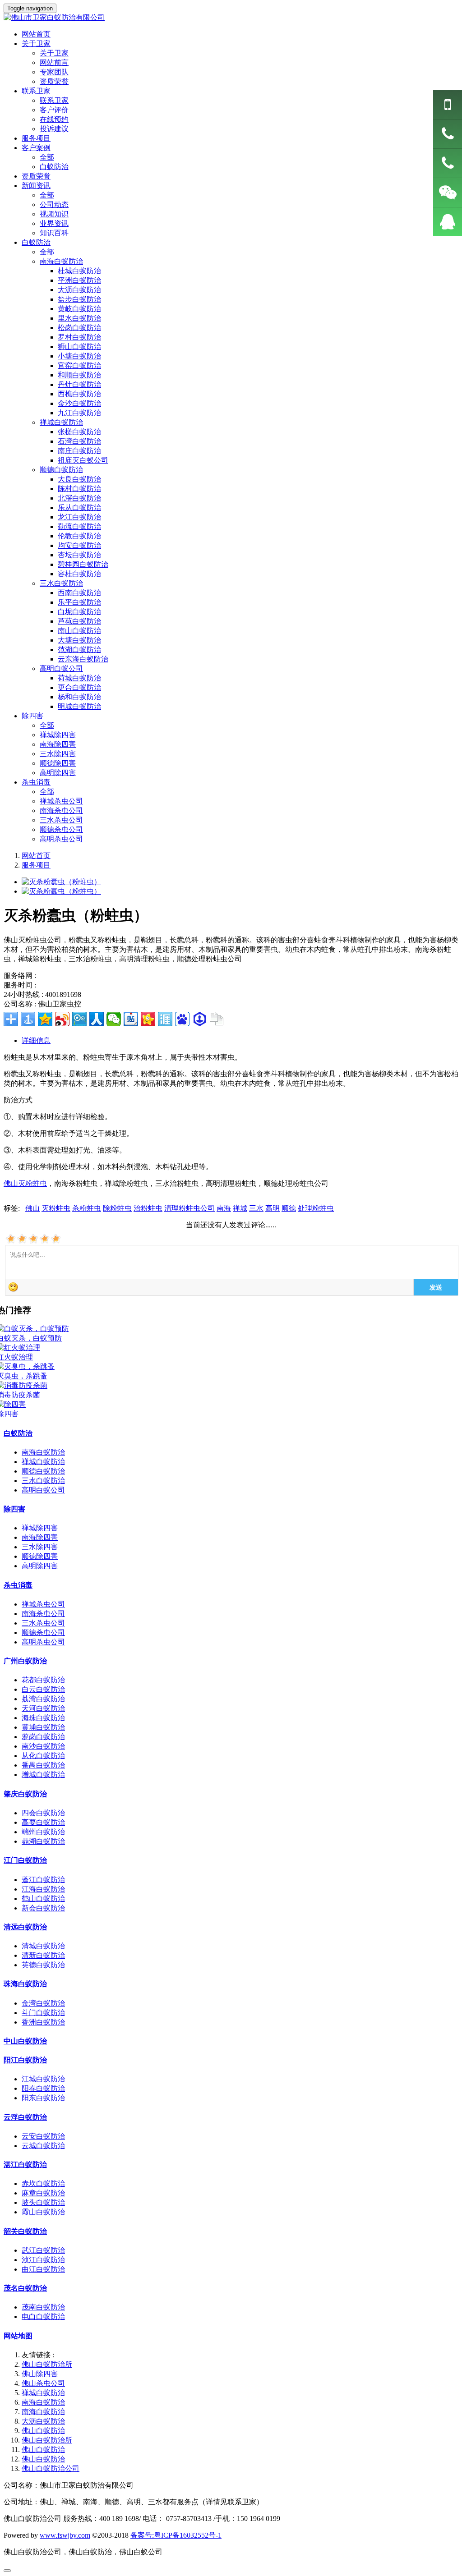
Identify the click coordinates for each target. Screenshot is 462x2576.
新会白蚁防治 (43, 1908)
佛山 (32, 1208)
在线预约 (54, 119)
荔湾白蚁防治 (43, 1699)
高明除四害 (58, 773)
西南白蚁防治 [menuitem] (79, 593)
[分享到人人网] (97, 1019)
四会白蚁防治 (43, 1813)
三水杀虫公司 (61, 820)
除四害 (14, 1509)
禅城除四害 (58, 735)
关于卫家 (54, 53)
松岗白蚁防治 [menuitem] (79, 328)
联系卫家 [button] (36, 91)
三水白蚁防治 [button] (61, 583)
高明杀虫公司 (61, 839)
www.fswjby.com (65, 2535)
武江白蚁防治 (43, 2250)
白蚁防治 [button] (36, 242)
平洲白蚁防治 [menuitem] (79, 280)
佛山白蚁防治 (43, 2431)
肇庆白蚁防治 (25, 1794)
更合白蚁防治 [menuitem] (79, 687)
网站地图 (18, 2336)
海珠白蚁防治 (43, 1718)
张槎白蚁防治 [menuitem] (79, 432)
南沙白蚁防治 (43, 1746)
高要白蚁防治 (43, 1822)
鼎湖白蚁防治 (43, 1841)
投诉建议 (54, 129)
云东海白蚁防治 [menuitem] (83, 659)
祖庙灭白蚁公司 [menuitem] (83, 460)
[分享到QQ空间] (45, 1019)
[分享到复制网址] (217, 1019)
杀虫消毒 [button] (36, 782)
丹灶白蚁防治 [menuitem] (79, 384)
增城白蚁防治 (43, 1775)
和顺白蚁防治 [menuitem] (79, 375)
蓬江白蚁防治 (43, 1880)
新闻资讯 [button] (36, 186)
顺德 (289, 1208)
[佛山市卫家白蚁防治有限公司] (231, 18)
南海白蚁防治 (43, 1452)
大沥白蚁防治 (43, 2421)
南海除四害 (58, 744)
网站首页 (36, 856)
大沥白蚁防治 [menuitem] (79, 290)
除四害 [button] (32, 716)
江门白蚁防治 (25, 1860)
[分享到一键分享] (28, 1019)
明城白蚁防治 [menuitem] (79, 706)
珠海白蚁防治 (25, 1984)
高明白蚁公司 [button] (61, 668)
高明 (273, 1208)
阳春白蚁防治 (43, 2088)
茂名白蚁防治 (25, 2288)
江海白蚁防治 (43, 1889)
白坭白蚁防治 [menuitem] (79, 612)
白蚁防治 (54, 167)
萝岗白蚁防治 (43, 1737)
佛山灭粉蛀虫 (25, 1183)
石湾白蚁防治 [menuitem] (79, 441)
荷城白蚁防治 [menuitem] (79, 678)
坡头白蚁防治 (43, 2202)
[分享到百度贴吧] (131, 1019)
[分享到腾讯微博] (79, 1019)
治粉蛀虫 (148, 1208)
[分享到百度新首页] (182, 1019)
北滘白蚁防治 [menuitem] (79, 498)
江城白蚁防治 (43, 2079)
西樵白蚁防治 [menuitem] (79, 394)
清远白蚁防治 (25, 1927)
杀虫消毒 (18, 1585)
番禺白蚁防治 (43, 1765)
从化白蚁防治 (43, 1756)
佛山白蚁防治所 (47, 2364)
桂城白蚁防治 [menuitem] (79, 271)
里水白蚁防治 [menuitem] (79, 318)
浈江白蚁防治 (43, 2260)
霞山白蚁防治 (43, 2212)
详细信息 (36, 1040)
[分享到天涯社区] (165, 1019)
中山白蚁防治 (25, 2041)
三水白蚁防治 (43, 1481)
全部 (47, 157)
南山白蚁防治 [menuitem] (79, 631)
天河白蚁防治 (43, 1708)
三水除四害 (58, 754)
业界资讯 (54, 223)
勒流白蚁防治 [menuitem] (79, 526)
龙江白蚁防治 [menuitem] (79, 517)
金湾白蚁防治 (43, 2003)
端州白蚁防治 (43, 1832)
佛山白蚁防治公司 (51, 2468)
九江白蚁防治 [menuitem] (79, 413)
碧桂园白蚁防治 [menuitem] (83, 564)
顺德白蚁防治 (43, 1471)
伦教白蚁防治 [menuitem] (79, 536)
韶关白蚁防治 (25, 2231)
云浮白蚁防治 (25, 2117)
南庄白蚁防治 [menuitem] (79, 451)
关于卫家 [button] (36, 44)
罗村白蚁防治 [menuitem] (79, 337)
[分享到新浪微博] (62, 1019)
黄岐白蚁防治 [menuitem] (79, 309)
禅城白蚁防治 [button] (61, 422)
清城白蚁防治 (43, 1946)
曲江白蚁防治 (43, 2269)
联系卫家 (54, 100)
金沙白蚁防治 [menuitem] (79, 403)
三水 (256, 1208)
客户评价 (54, 110)
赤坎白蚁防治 (43, 2183)
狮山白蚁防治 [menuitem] (79, 347)
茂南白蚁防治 (43, 2307)
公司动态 (54, 204)
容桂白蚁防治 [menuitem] (79, 574)
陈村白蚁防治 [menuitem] (79, 489)
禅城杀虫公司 (61, 801)
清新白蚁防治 (43, 1955)
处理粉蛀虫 (316, 1208)
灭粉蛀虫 (56, 1208)
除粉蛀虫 (117, 1208)
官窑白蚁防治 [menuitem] (79, 365)
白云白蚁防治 (43, 1689)
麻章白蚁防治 (43, 2193)
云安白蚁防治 (43, 2136)
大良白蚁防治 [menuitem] (79, 479)
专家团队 (54, 72)
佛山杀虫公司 (43, 2383)
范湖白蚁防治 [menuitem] (79, 650)
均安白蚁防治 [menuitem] (79, 545)
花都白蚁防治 (43, 1680)
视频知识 (54, 214)
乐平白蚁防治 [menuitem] (79, 602)
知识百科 (54, 233)
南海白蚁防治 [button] (61, 261)
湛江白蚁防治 (25, 2165)
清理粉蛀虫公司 (189, 1208)
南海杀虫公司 (61, 810)
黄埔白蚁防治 (43, 1727)
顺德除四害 (58, 763)
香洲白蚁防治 (43, 2022)
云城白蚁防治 (43, 2146)
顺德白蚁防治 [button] (61, 470)
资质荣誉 (54, 81)
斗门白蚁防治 (43, 2013)
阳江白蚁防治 (25, 2060)
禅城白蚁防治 (43, 1462)
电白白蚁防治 (43, 2317)
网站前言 (54, 62)
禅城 (240, 1208)
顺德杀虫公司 (61, 829)
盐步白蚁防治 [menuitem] (79, 299)
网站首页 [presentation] (36, 34)
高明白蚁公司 (43, 1490)
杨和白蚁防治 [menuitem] (79, 697)
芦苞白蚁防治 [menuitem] (79, 621)
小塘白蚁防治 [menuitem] (79, 356)
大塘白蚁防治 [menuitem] (79, 640)
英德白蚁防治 (43, 1965)
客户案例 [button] (36, 148)
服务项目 (36, 138)
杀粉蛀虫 (87, 1208)
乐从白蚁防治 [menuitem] (79, 507)
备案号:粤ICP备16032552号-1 (176, 2535)
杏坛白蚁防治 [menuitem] (79, 555)
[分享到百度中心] (199, 1019)
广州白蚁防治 (25, 1661)
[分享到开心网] (148, 1019)
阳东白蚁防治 (43, 2098)
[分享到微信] (114, 1019)
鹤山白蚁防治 (43, 1899)
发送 (436, 1287)
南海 (224, 1208)
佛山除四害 (40, 2374)
